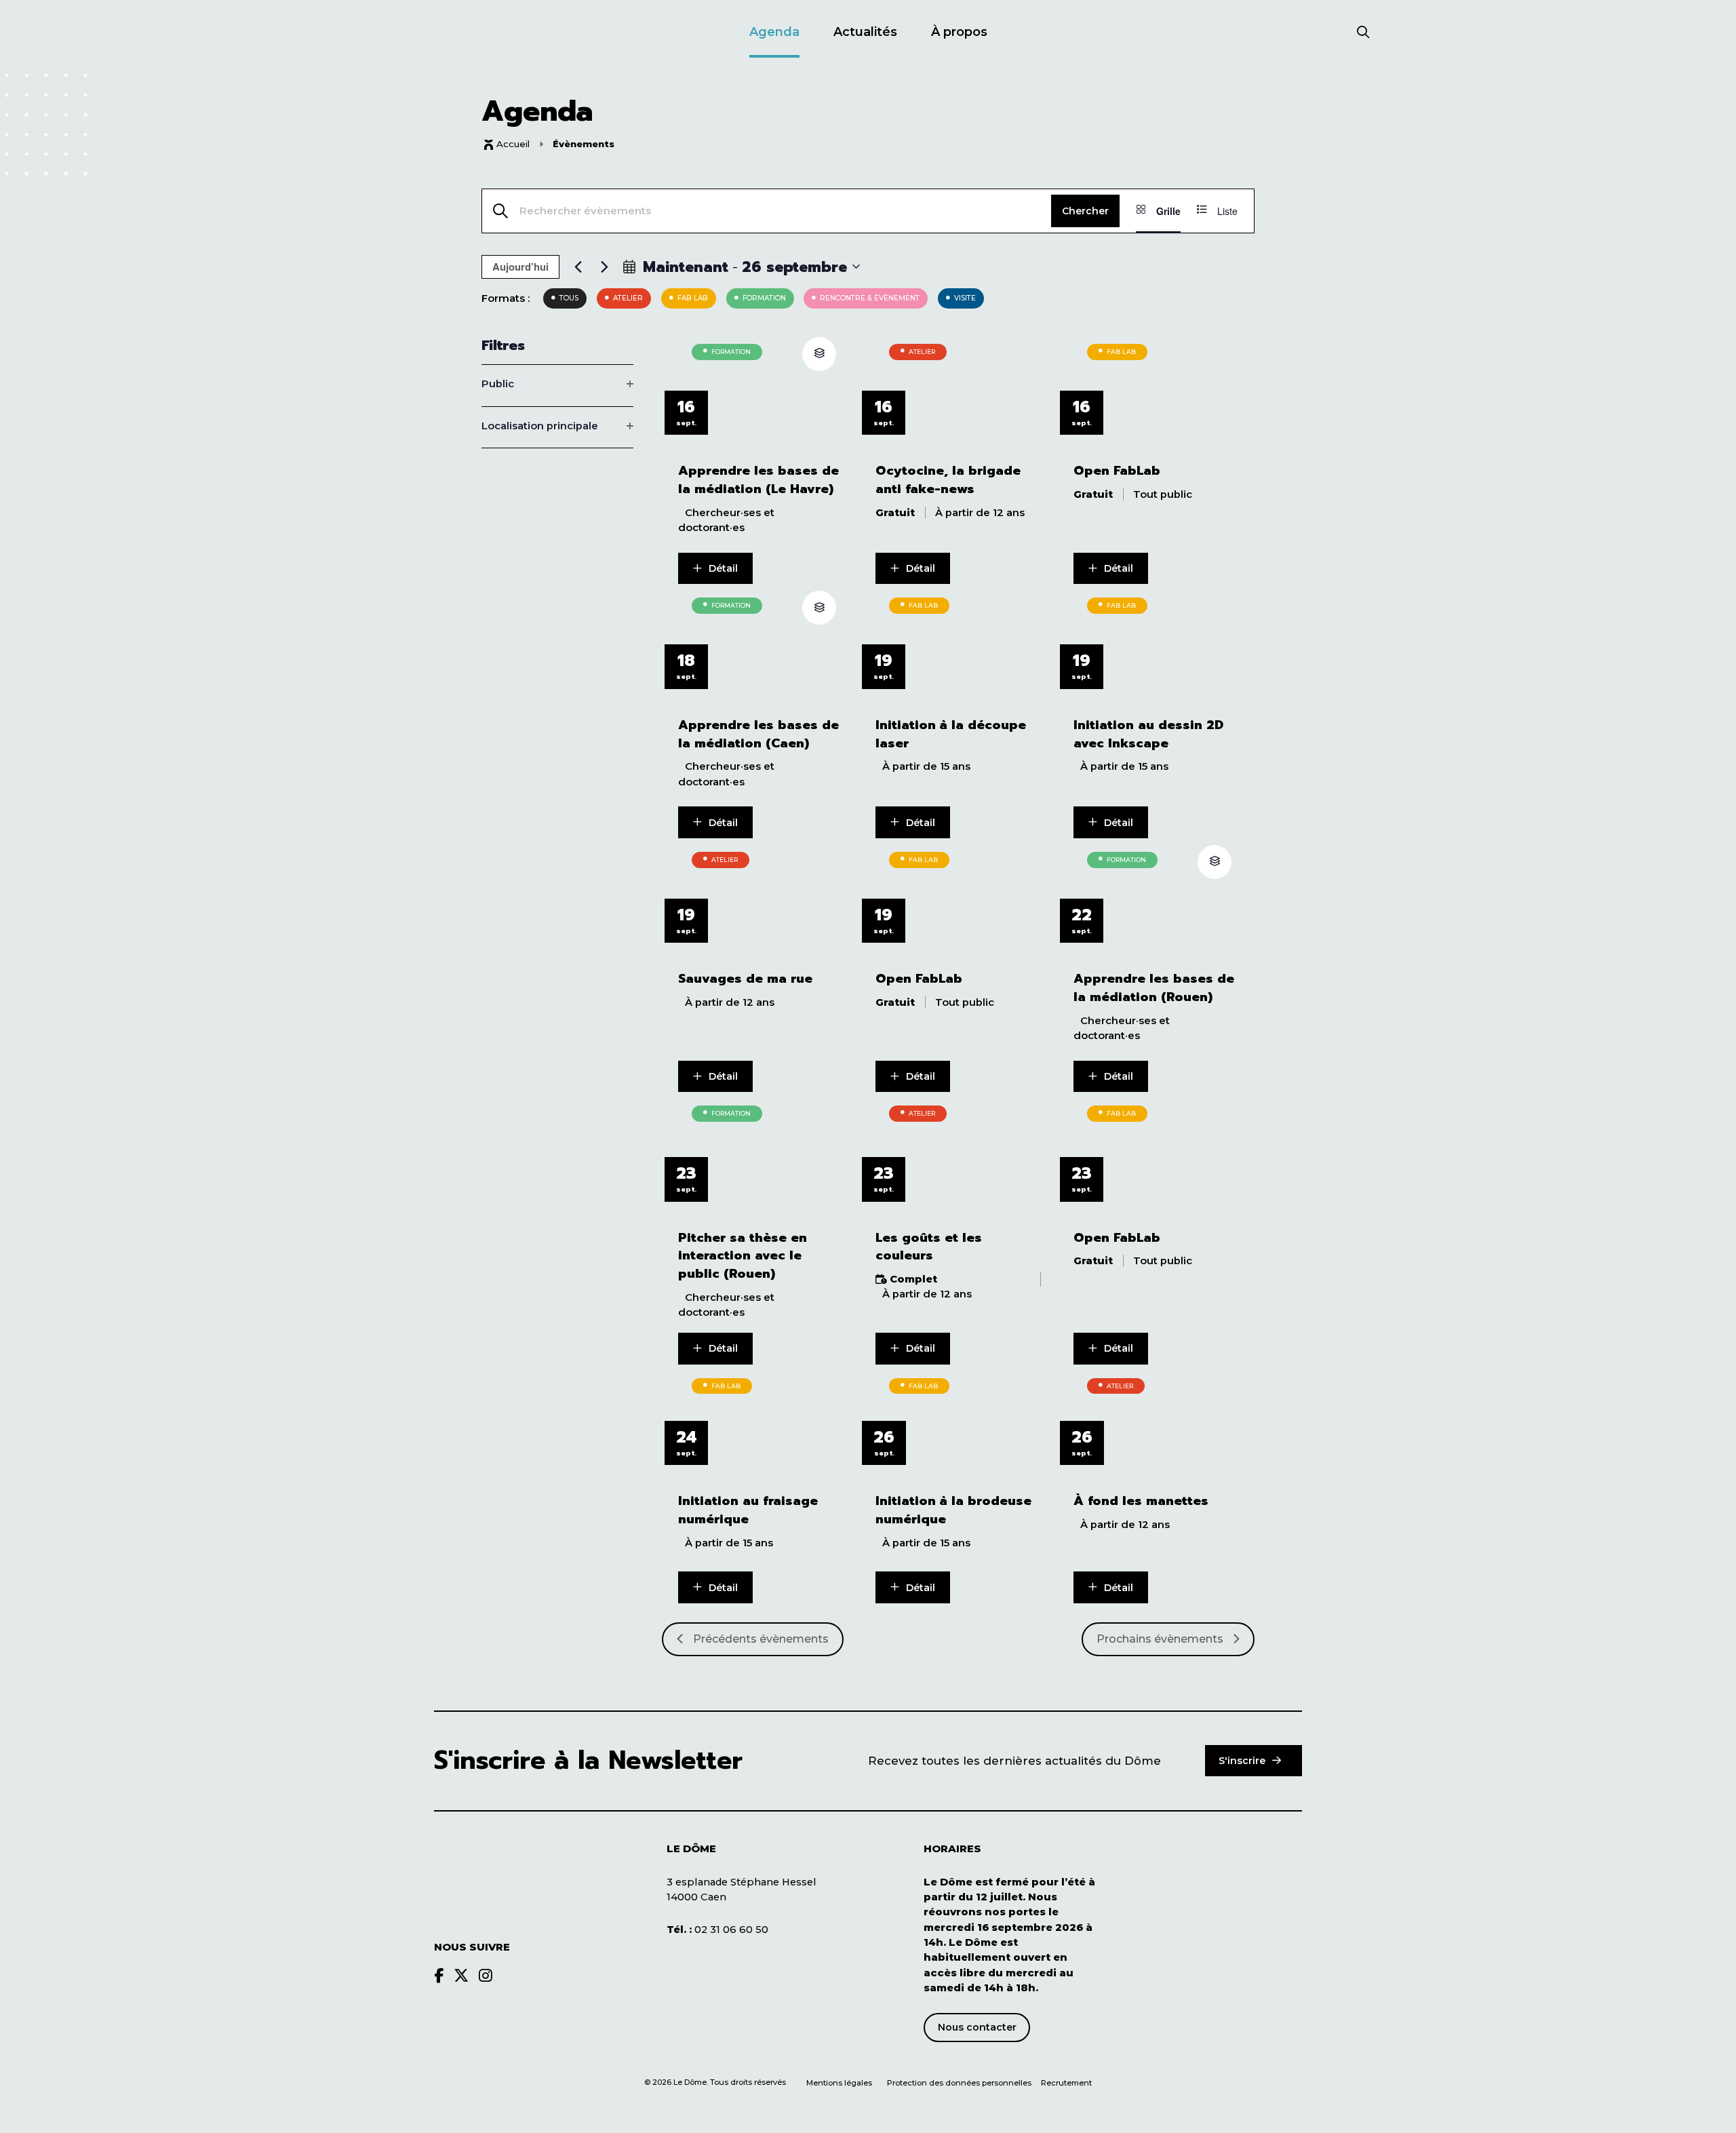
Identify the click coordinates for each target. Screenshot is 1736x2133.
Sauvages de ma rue (745, 979)
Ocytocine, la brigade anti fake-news (948, 480)
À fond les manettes (1141, 1501)
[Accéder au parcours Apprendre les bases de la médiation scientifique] (819, 354)
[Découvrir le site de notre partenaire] (1255, 1881)
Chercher (1085, 211)
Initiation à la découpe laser (951, 735)
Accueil (513, 144)
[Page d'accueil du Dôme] (502, 1875)
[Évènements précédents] (578, 267)
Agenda (774, 32)
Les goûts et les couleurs (929, 1247)
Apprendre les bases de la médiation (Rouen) (1154, 988)
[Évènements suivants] (604, 267)
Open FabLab (1117, 471)
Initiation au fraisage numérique (748, 1510)
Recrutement (1066, 2083)
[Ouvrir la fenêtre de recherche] (1363, 33)
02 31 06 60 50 (717, 1930)
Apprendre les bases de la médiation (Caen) (758, 735)
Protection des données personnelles (960, 2083)
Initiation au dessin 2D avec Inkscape (1148, 735)
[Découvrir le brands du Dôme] (439, 1976)
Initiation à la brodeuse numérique (953, 1510)
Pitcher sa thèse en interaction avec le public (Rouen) (743, 1256)
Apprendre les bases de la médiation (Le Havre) (758, 480)
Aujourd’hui (520, 267)
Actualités (865, 32)
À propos (959, 32)
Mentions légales (839, 2083)
